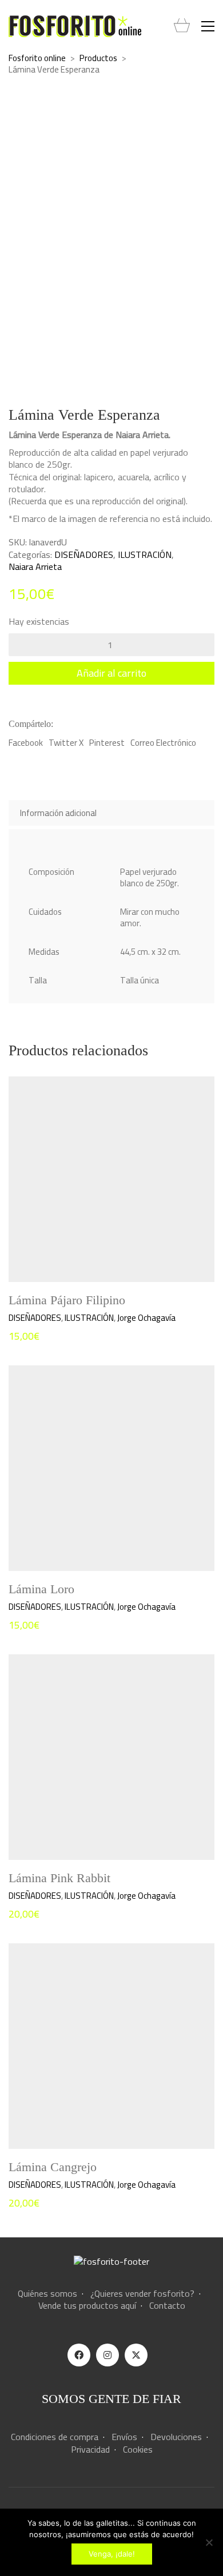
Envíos (124, 2437)
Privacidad (90, 2450)
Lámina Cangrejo (53, 2167)
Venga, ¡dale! (112, 2554)
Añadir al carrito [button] (37, 1318)
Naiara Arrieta (35, 567)
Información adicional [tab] (58, 813)
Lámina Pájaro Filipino (67, 1300)
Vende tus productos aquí (87, 2306)
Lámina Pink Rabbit (59, 1878)
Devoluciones (176, 2437)
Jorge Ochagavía (146, 1318)
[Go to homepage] (75, 26)
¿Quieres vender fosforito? (142, 2294)
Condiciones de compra (55, 2437)
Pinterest (107, 743)
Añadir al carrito (111, 673)
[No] (209, 2542)
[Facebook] (79, 2355)
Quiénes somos (47, 2294)
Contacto (167, 2306)
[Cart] (182, 26)
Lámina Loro (41, 1589)
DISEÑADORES (84, 555)
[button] (208, 26)
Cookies (138, 2450)
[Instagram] (107, 2355)
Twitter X (66, 743)
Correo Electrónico (163, 743)
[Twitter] (136, 2355)
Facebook (26, 743)
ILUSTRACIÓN (145, 555)
